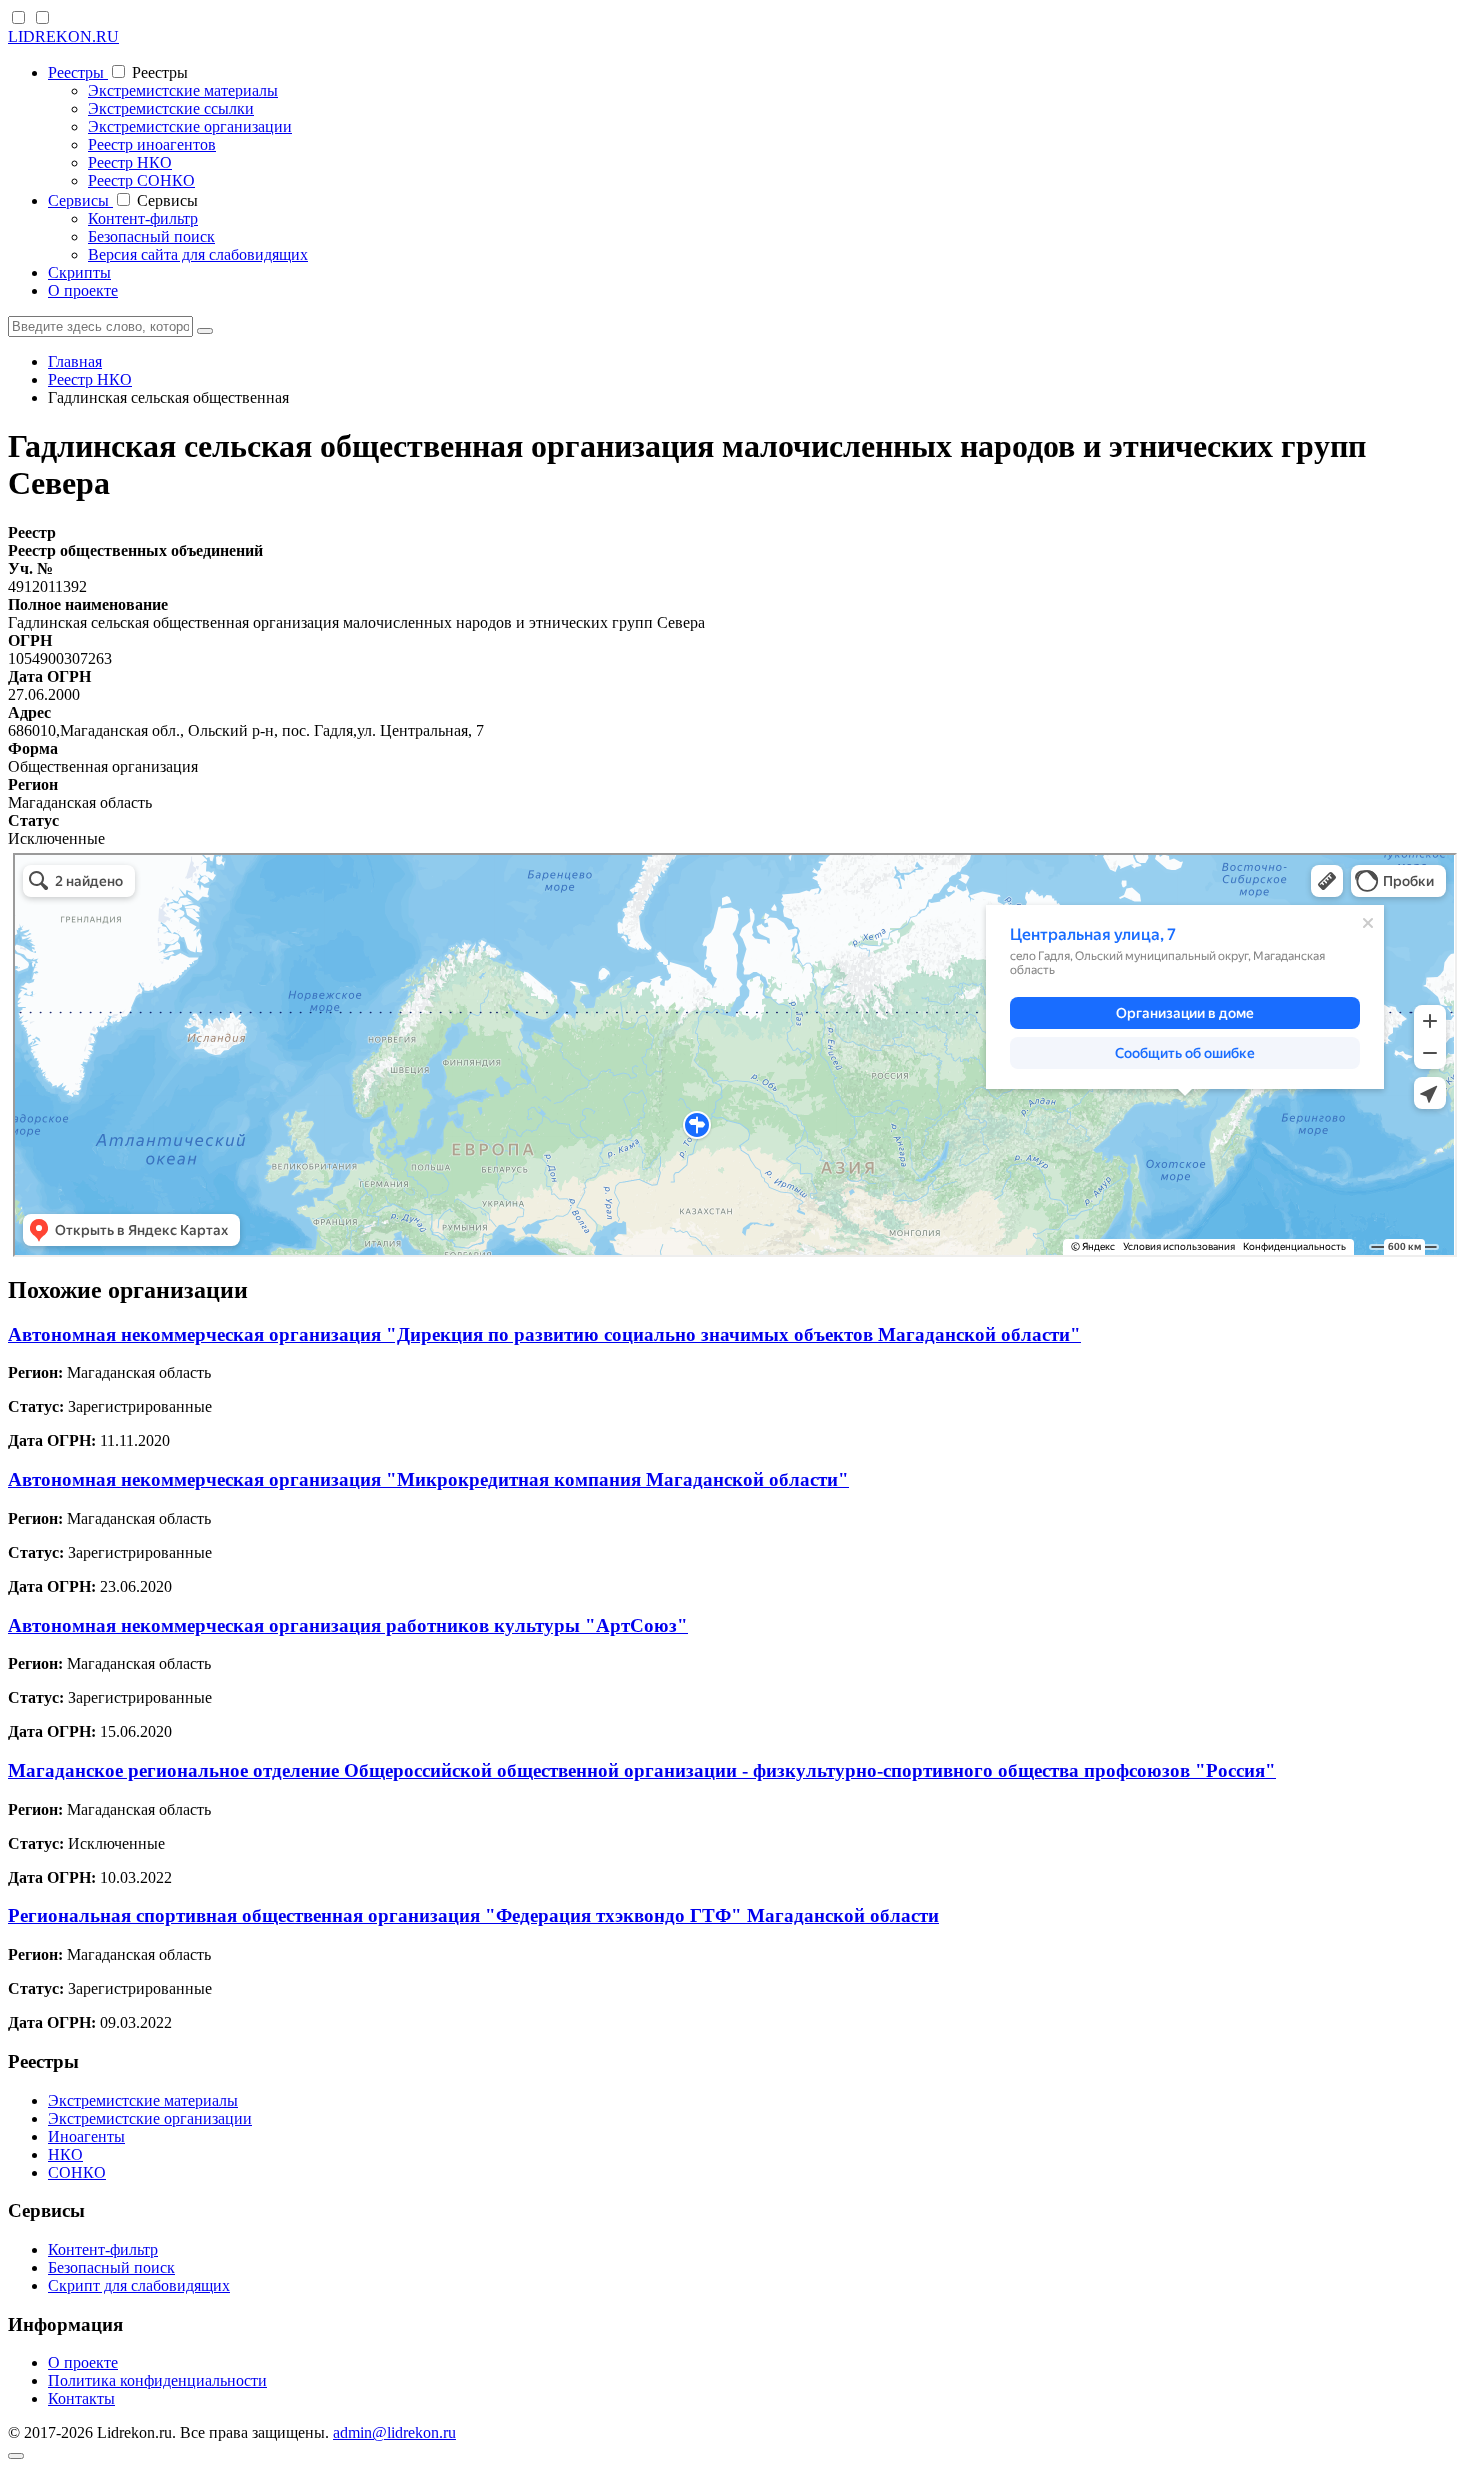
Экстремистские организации (190, 126)
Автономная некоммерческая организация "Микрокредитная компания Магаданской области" (428, 1479)
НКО (65, 2154)
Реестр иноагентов (152, 144)
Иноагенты (86, 2136)
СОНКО (77, 2172)
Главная (75, 361)
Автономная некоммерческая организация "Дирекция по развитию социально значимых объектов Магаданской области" (544, 1334)
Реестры (78, 72)
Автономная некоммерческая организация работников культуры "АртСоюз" (348, 1625)
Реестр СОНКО (141, 180)
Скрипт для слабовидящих (139, 2285)
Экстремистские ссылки (171, 108)
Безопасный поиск (151, 236)
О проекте (83, 290)
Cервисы (80, 200)
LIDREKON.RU (63, 36)
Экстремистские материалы (183, 90)
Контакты (81, 2398)
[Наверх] (16, 2456)
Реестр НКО (130, 162)
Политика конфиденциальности (157, 2380)
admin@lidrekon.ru (394, 2432)
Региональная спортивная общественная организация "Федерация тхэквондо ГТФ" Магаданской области (473, 1915)
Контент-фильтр (143, 218)
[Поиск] (205, 331)
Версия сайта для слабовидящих (198, 254)
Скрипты (79, 272)
